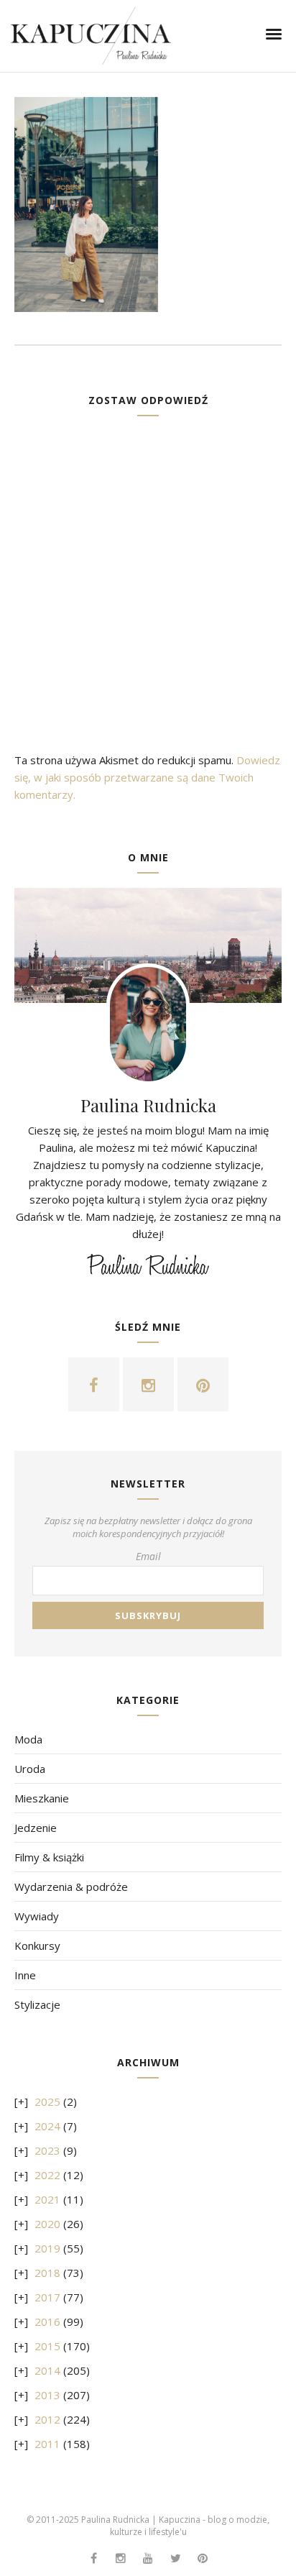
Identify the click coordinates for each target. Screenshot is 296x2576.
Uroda (30, 1769)
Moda (28, 1739)
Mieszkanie (42, 1798)
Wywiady (37, 1916)
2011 (47, 2444)
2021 (47, 2199)
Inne (25, 1975)
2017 (47, 2297)
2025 (47, 2101)
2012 (47, 2419)
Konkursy (37, 1945)
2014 (47, 2370)
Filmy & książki (49, 1857)
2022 (47, 2175)
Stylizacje (37, 2004)
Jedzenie (36, 1828)
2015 (47, 2346)
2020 (47, 2224)
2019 (47, 2248)
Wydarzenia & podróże (71, 1887)
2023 (47, 2150)
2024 (47, 2126)
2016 (47, 2321)
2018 (47, 2273)
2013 (47, 2395)
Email (148, 1556)
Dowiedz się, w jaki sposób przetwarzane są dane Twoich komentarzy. (147, 777)
